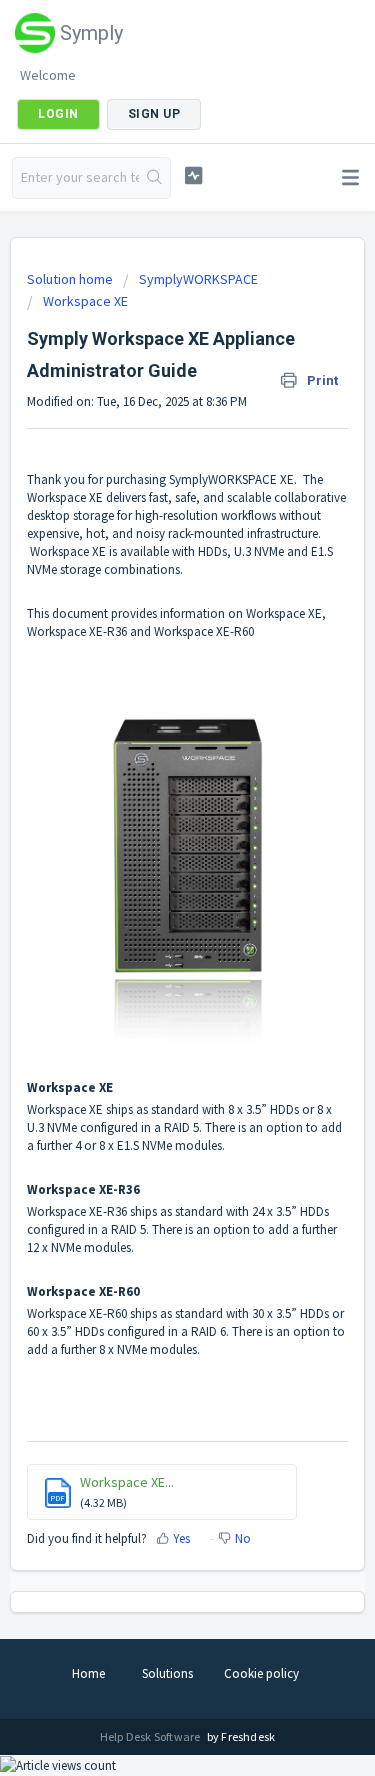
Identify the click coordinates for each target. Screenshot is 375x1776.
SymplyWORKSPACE (198, 279)
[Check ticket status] (193, 175)
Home (88, 1673)
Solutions (167, 1673)
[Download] (151, 889)
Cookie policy (261, 1673)
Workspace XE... (127, 1482)
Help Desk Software (151, 1736)
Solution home (71, 279)
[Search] (154, 178)
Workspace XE (85, 301)
